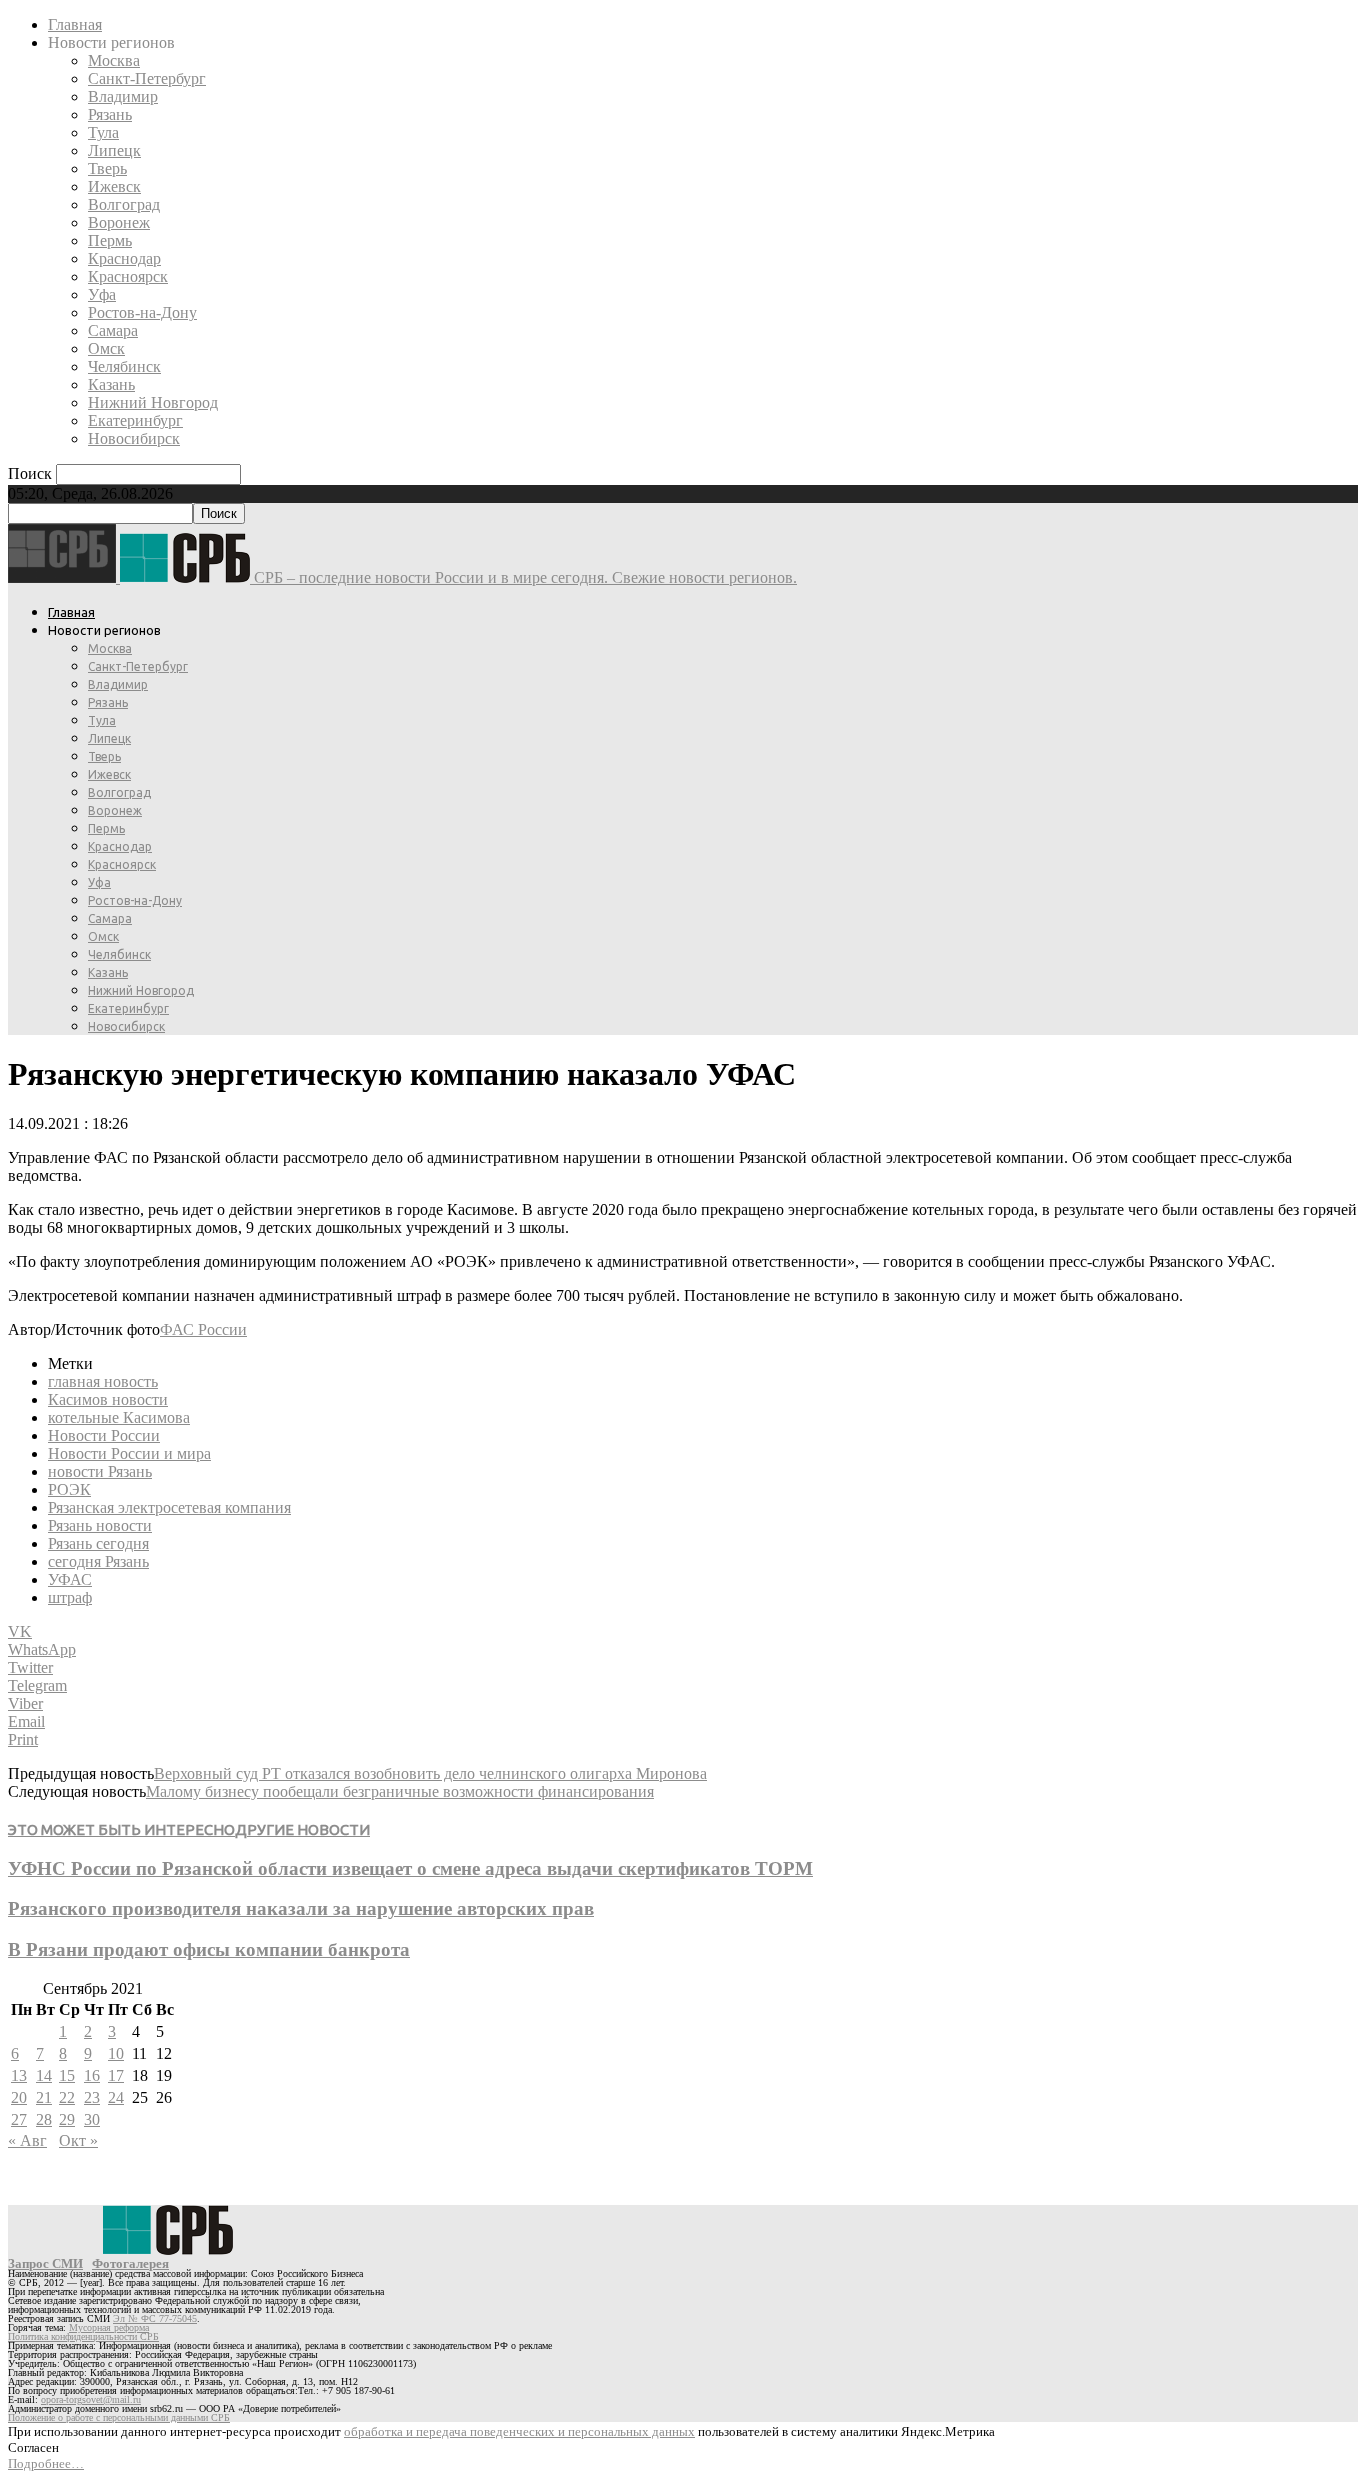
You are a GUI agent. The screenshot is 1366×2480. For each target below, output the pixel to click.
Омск (106, 348)
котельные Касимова (119, 1417)
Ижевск (114, 186)
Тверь (107, 168)
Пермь (110, 240)
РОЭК (69, 1489)
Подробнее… (46, 2463)
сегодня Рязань (98, 1561)
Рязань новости (100, 1525)
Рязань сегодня (98, 1543)
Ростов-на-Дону (142, 312)
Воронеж (119, 222)
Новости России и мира (129, 1453)
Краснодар (124, 258)
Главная (75, 24)
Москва (114, 60)
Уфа (102, 294)
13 (19, 2075)
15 (67, 2075)
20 (19, 2097)
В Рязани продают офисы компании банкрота (209, 1949)
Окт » (78, 2140)
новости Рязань (100, 1471)
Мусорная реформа (109, 2327)
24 (116, 2097)
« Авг (27, 2140)
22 (67, 2097)
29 (67, 2119)
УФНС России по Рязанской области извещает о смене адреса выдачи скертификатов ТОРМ (410, 1868)
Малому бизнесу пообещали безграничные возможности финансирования (400, 1791)
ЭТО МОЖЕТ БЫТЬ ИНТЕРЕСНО (121, 1829)
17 (116, 2075)
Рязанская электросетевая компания (169, 1507)
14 (44, 2075)
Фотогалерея (130, 2263)
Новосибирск (134, 438)
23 (92, 2097)
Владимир (123, 96)
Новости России (104, 1435)
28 (44, 2119)
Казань (111, 384)
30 (92, 2119)
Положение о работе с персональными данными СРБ (119, 2417)
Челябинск (124, 366)
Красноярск (128, 276)
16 (92, 2075)
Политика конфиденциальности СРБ (83, 2336)
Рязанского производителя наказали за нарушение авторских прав (301, 1908)
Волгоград (124, 204)
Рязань (110, 114)
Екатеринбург (135, 420)
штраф (70, 1597)
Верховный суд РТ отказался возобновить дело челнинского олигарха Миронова (430, 1773)
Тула (103, 132)
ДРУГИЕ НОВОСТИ (302, 1829)
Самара (113, 330)
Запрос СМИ (45, 2263)
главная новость (103, 1381)
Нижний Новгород (153, 402)
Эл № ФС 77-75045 (155, 2318)
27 (19, 2119)
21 (44, 2097)
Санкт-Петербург (147, 78)
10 (116, 2053)
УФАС (70, 1579)
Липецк (114, 150)
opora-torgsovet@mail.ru (91, 2399)
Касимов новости (108, 1399)
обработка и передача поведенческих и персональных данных (519, 2431)
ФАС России (203, 1329)
